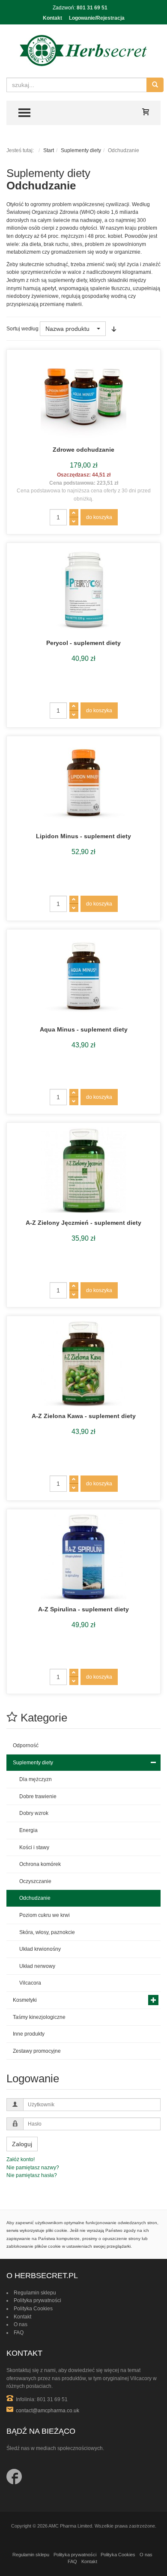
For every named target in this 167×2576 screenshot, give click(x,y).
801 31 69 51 (92, 8)
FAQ (19, 2333)
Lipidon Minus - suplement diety (83, 836)
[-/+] (114, 329)
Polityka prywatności (37, 2300)
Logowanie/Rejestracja (97, 18)
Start (49, 150)
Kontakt (52, 18)
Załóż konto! (21, 2159)
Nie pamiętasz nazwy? (33, 2168)
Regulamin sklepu (35, 2293)
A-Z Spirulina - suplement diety (83, 1609)
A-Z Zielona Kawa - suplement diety (84, 1416)
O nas (21, 2324)
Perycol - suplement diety (83, 643)
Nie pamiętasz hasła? (32, 2175)
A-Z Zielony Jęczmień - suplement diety (83, 1223)
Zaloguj (22, 2144)
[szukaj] (155, 85)
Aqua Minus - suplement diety (84, 1029)
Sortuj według (22, 329)
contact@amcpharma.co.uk (48, 2411)
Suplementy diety (81, 150)
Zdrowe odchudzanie (83, 450)
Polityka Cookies (33, 2309)
